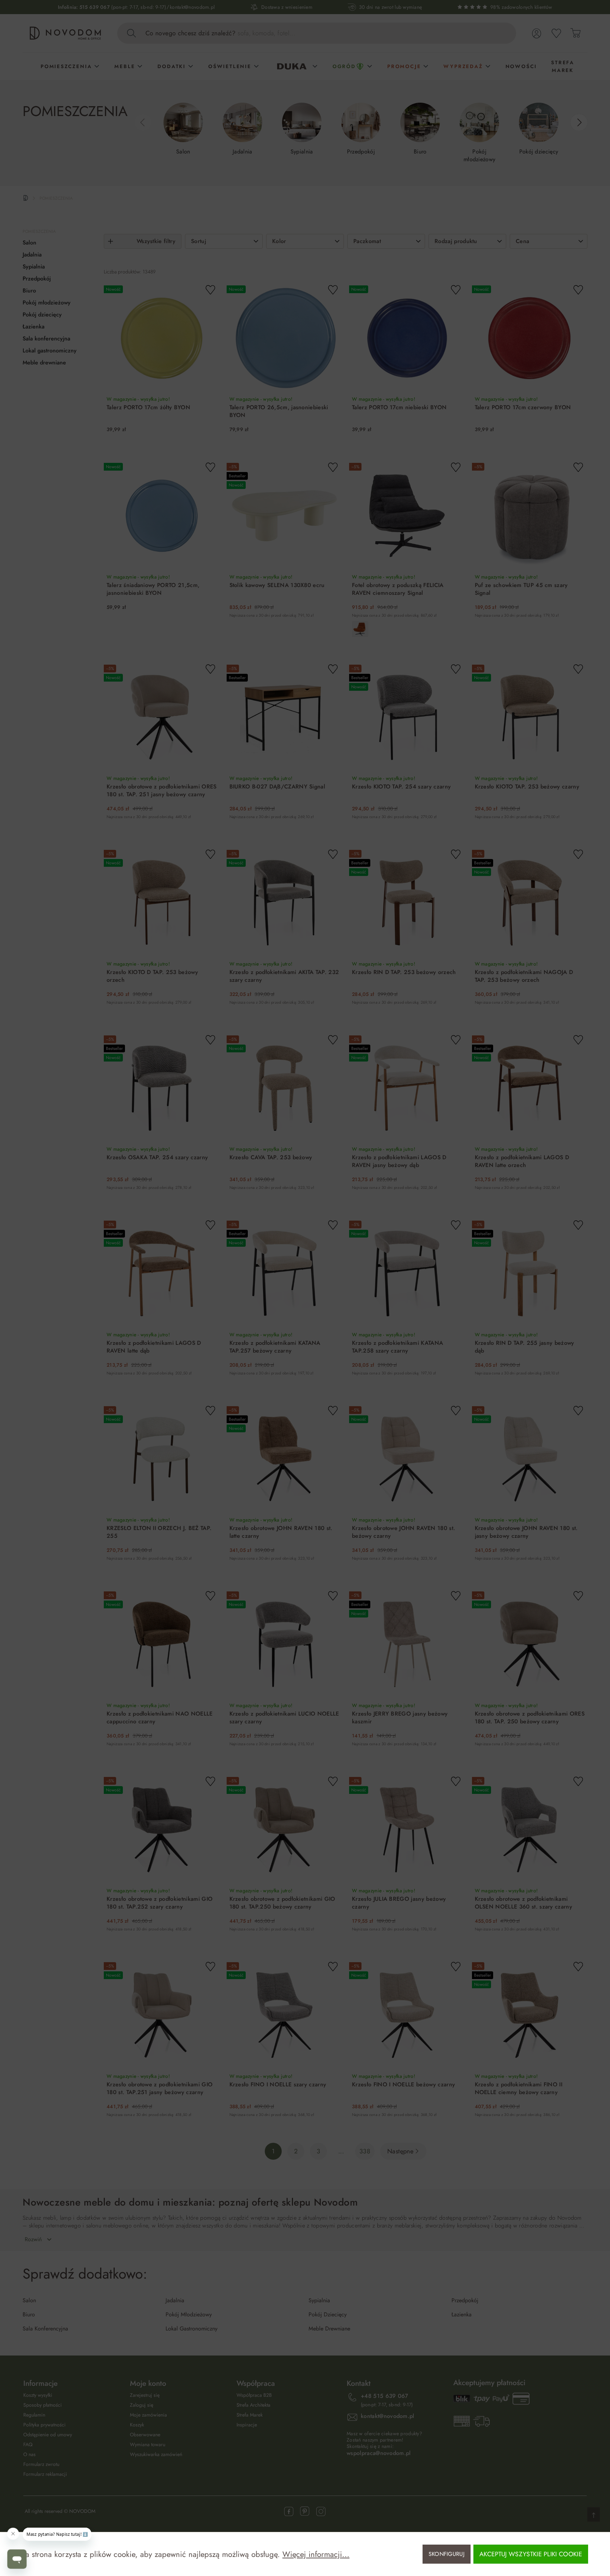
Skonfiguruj (447, 2554)
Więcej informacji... (316, 2554)
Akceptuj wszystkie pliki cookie (531, 2554)
